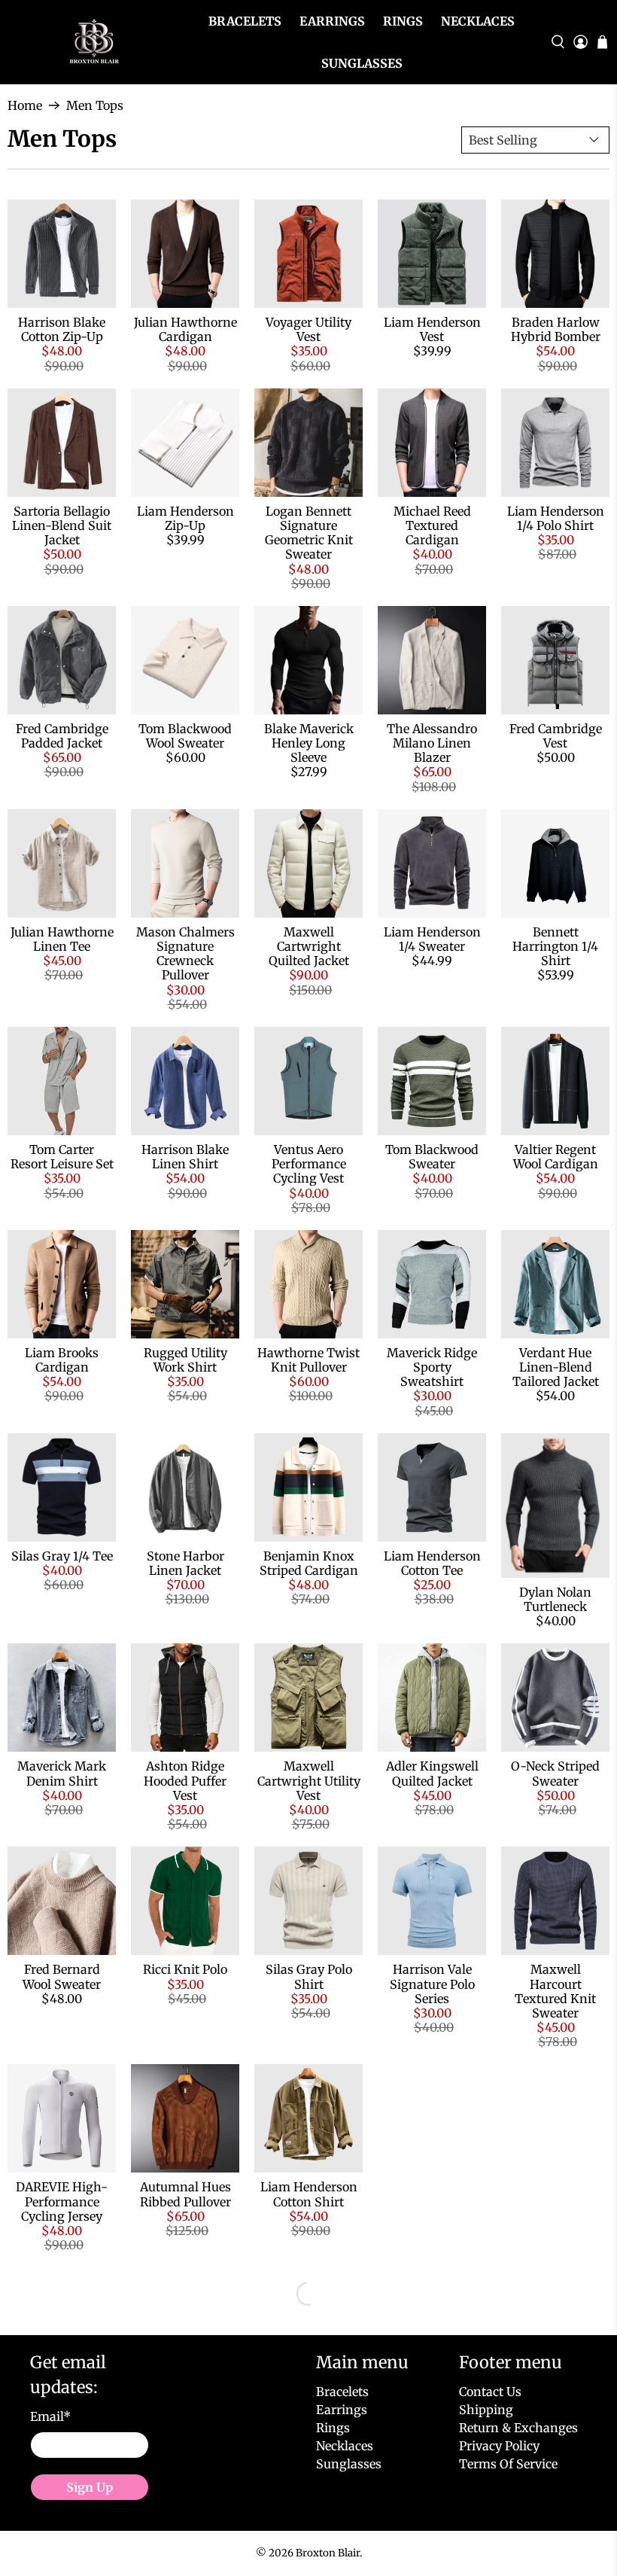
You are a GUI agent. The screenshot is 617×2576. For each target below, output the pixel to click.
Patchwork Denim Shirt (62, 2397)
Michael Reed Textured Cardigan (432, 525)
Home (25, 105)
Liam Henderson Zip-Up (185, 518)
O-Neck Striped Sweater (555, 1773)
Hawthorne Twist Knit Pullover (308, 1360)
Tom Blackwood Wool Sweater (185, 736)
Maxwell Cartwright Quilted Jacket (309, 946)
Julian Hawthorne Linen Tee (62, 939)
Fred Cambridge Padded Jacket (62, 736)
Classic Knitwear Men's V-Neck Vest (432, 2404)
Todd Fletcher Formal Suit (555, 2194)
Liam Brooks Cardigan (62, 1360)
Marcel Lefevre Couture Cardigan (309, 2397)
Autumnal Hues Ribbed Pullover (185, 2194)
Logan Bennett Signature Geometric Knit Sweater (309, 533)
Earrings (332, 21)
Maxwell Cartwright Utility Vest (309, 1780)
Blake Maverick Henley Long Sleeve (309, 743)
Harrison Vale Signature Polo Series (432, 1984)
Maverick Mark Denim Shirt (62, 1773)
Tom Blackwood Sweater (432, 1157)
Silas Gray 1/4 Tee (62, 1556)
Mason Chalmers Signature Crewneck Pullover (185, 954)
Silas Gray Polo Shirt (309, 1976)
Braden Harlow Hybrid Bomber (556, 329)
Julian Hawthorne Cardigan (185, 329)
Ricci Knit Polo (185, 1969)
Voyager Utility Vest (308, 329)
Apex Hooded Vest (185, 2390)
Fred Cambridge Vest (556, 736)
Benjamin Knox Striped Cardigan (309, 1563)
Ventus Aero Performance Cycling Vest (309, 1164)
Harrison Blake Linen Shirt (185, 1157)
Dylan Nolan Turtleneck (555, 1599)
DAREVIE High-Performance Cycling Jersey (62, 2201)
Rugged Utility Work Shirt (185, 1360)
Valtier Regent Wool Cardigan (556, 1157)
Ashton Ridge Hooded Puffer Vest (185, 1780)
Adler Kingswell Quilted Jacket (432, 1773)
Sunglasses (362, 63)
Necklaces (478, 21)
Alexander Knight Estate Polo (555, 2397)
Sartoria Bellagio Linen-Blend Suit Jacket (62, 525)
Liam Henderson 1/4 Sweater (432, 939)
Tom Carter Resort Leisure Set (62, 1157)
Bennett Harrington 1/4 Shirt (555, 946)
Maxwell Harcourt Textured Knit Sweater (555, 1991)
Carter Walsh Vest (432, 2187)
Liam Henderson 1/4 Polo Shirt (556, 518)
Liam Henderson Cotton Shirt (309, 2194)
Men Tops (95, 105)
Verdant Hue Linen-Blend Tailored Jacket (556, 1367)
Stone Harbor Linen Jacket (185, 1563)
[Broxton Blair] (92, 43)
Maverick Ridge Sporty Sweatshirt (432, 1367)
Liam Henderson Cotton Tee (432, 1563)
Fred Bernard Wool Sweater (62, 1976)
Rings (403, 21)
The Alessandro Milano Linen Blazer (432, 743)
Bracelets (245, 21)
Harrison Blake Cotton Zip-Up (62, 329)
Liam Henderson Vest (432, 329)
